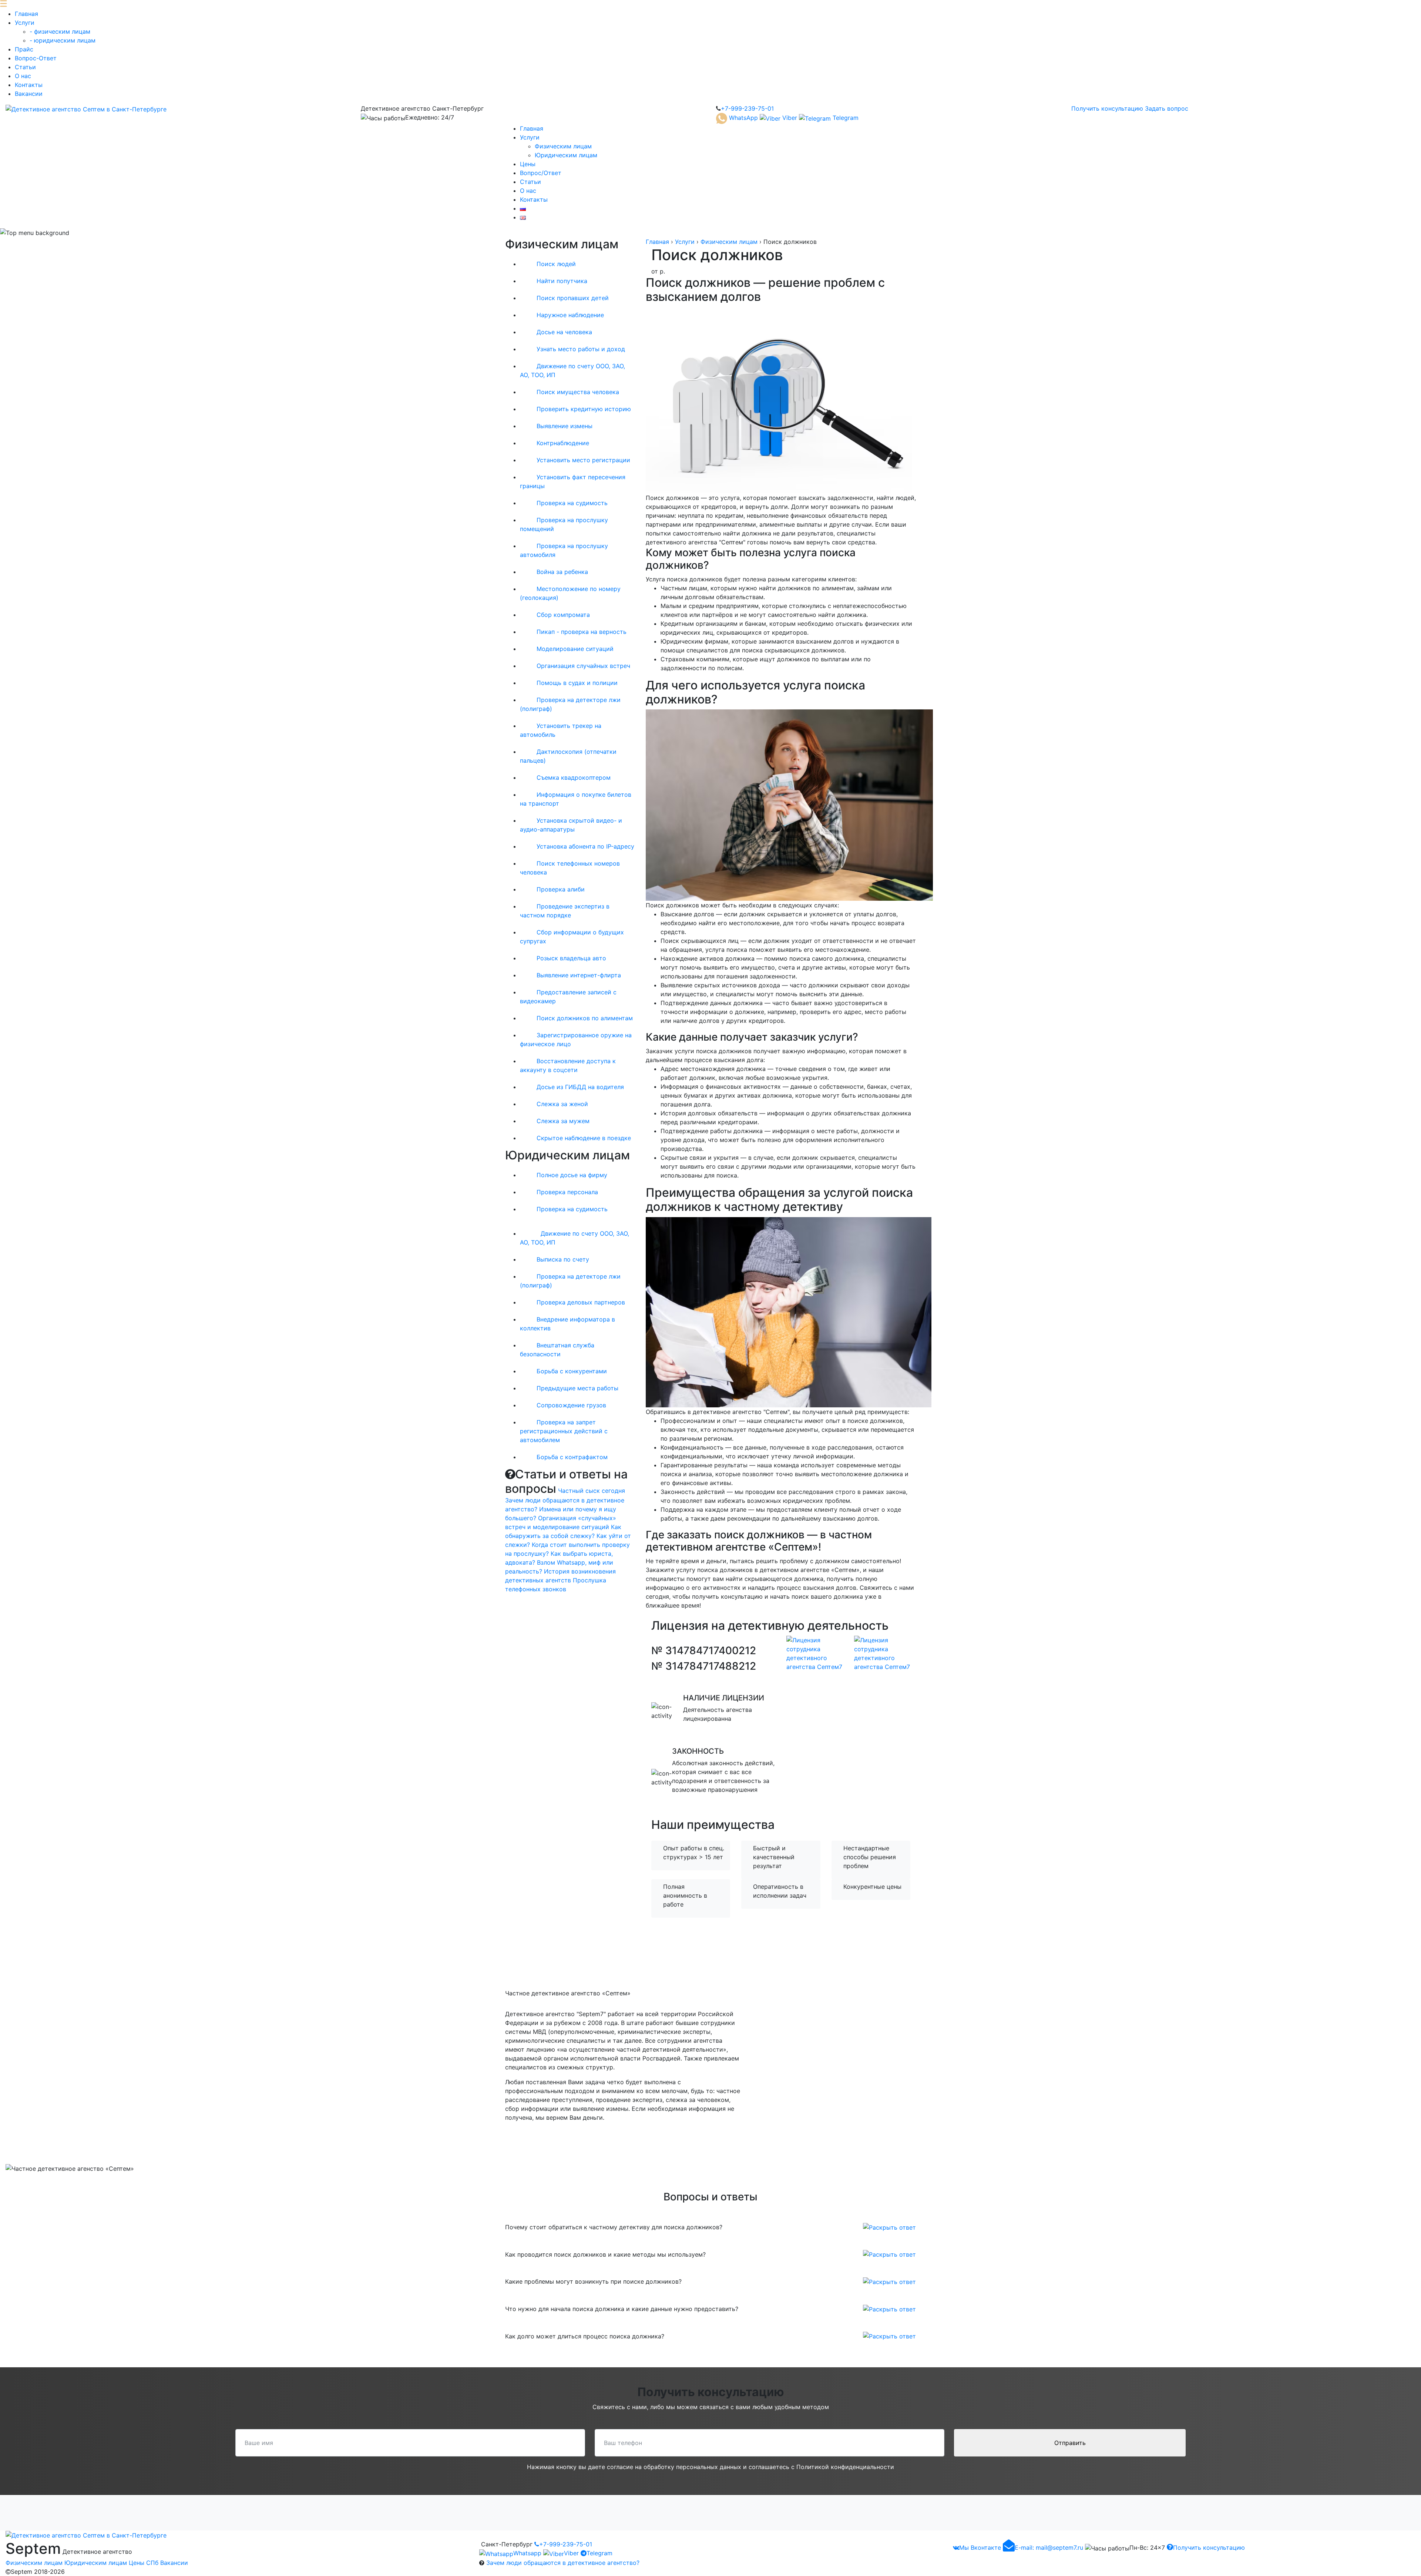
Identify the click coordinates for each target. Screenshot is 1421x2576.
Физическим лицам (563, 146)
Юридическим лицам (566, 155)
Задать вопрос (1167, 108)
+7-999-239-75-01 (566, 2544)
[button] (889, 2227)
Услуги (25, 23)
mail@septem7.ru (1049, 2548)
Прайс (24, 49)
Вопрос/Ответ (541, 173)
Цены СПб (144, 2563)
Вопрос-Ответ (36, 58)
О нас (23, 76)
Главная (26, 14)
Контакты (29, 85)
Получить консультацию (1107, 108)
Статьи (25, 67)
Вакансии (29, 94)
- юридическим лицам (63, 40)
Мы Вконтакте (980, 2548)
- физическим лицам (60, 31)
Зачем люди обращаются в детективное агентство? (563, 2563)
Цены (528, 164)
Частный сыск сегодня (592, 1491)
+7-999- (747, 108)
